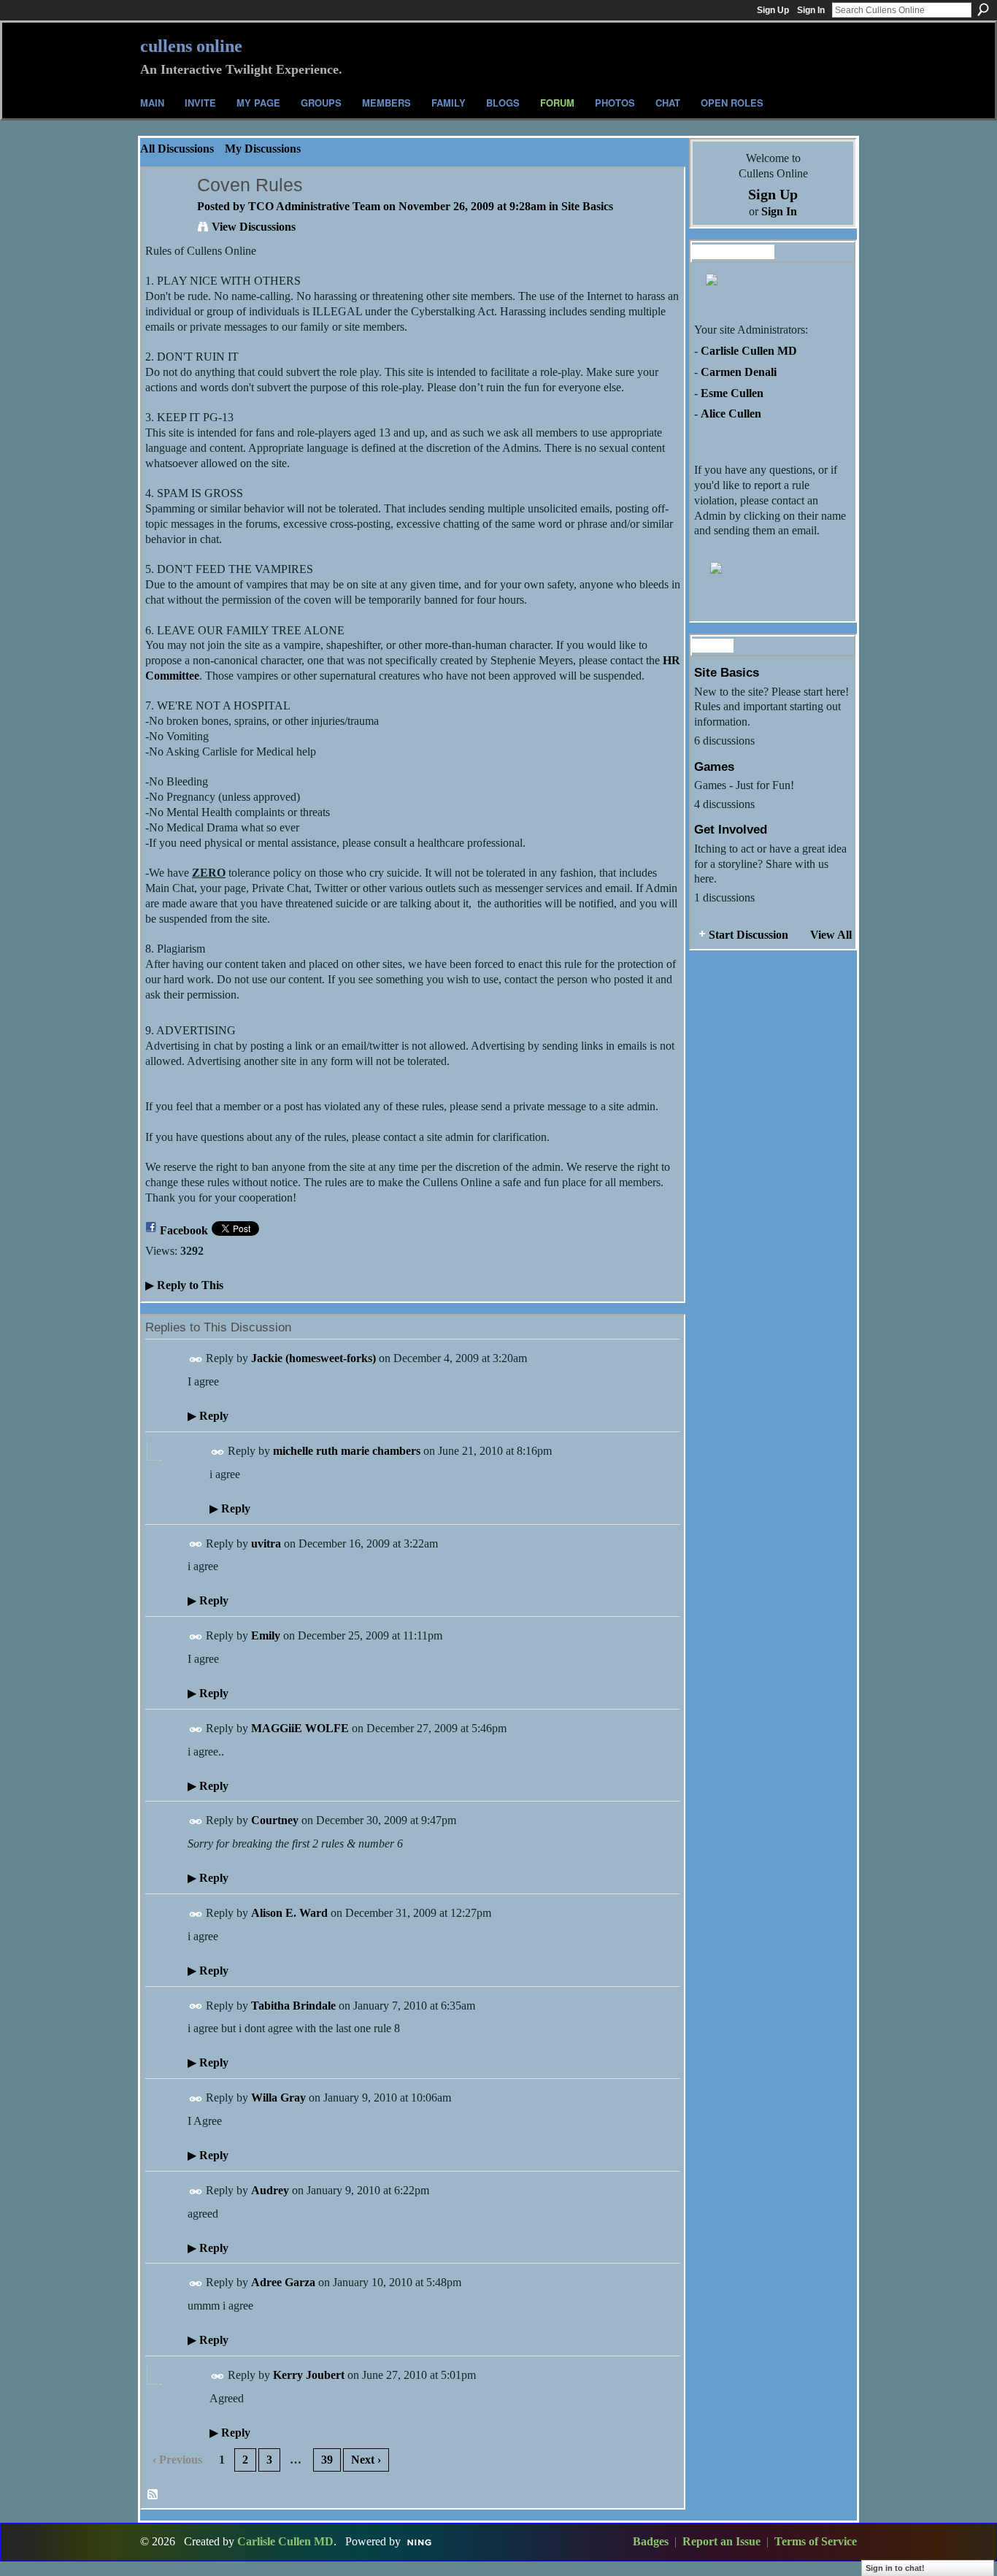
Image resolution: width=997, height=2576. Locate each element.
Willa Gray (278, 2098)
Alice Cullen (731, 414)
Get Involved (731, 829)
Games (714, 766)
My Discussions (263, 149)
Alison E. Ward (289, 1913)
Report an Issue (721, 2541)
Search (983, 9)
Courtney (275, 1820)
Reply (208, 1416)
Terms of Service (816, 2541)
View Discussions (254, 227)
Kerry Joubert (309, 2375)
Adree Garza (283, 2282)
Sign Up (773, 10)
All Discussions (177, 149)
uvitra (266, 1543)
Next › (366, 2460)
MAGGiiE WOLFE (300, 1728)
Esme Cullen (732, 393)
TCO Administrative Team (314, 206)
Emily (266, 1635)
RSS (153, 2495)
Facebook (184, 1230)
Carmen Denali (739, 372)
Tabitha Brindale (293, 2006)
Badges (651, 2541)
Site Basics (587, 206)
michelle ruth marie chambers (347, 1451)
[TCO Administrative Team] (165, 214)
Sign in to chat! (895, 2568)
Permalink (196, 1360)
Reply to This (184, 1285)
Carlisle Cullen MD (749, 351)
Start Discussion (748, 935)
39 (327, 2460)
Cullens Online (191, 46)
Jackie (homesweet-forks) (313, 1358)
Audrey (270, 2190)
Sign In (811, 10)
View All (831, 935)
